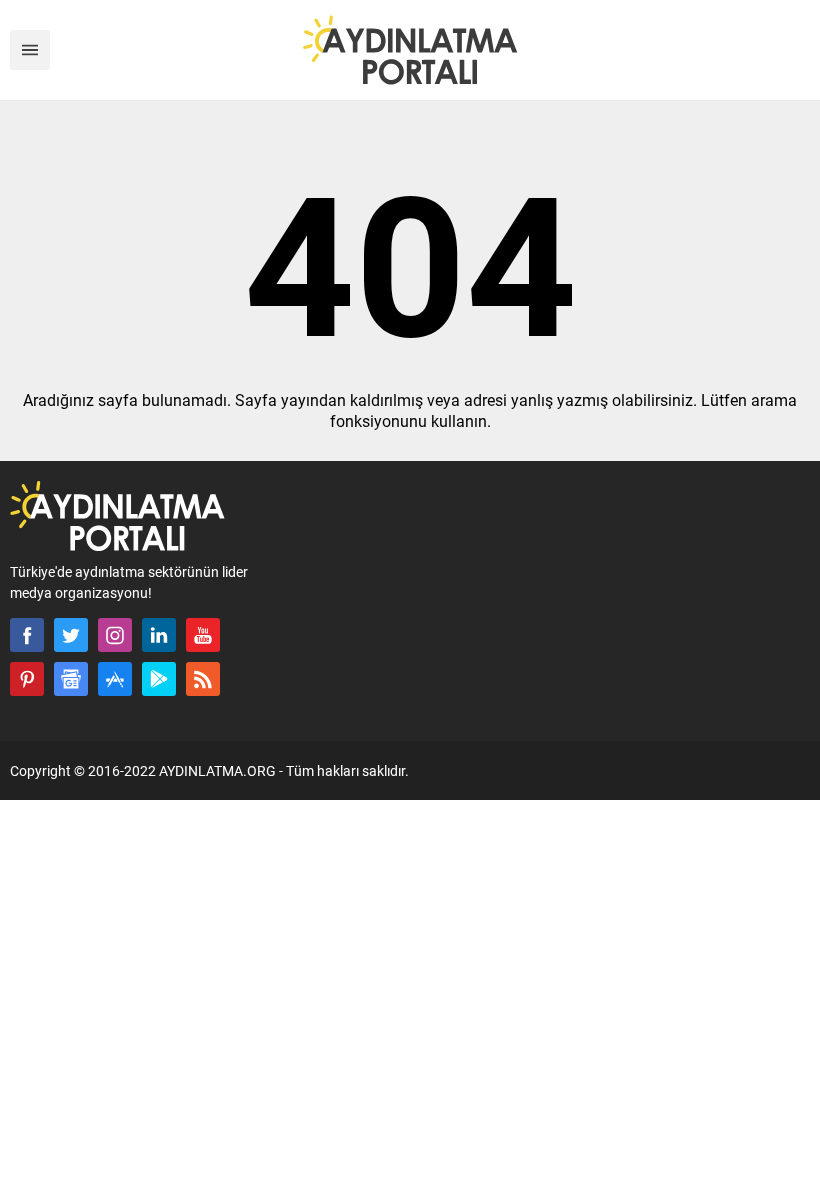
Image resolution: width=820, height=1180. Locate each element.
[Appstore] (115, 679)
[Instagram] (115, 635)
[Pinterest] (27, 679)
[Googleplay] (159, 679)
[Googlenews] (71, 679)
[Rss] (203, 679)
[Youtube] (203, 635)
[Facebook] (27, 635)
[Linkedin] (159, 635)
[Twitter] (71, 635)
